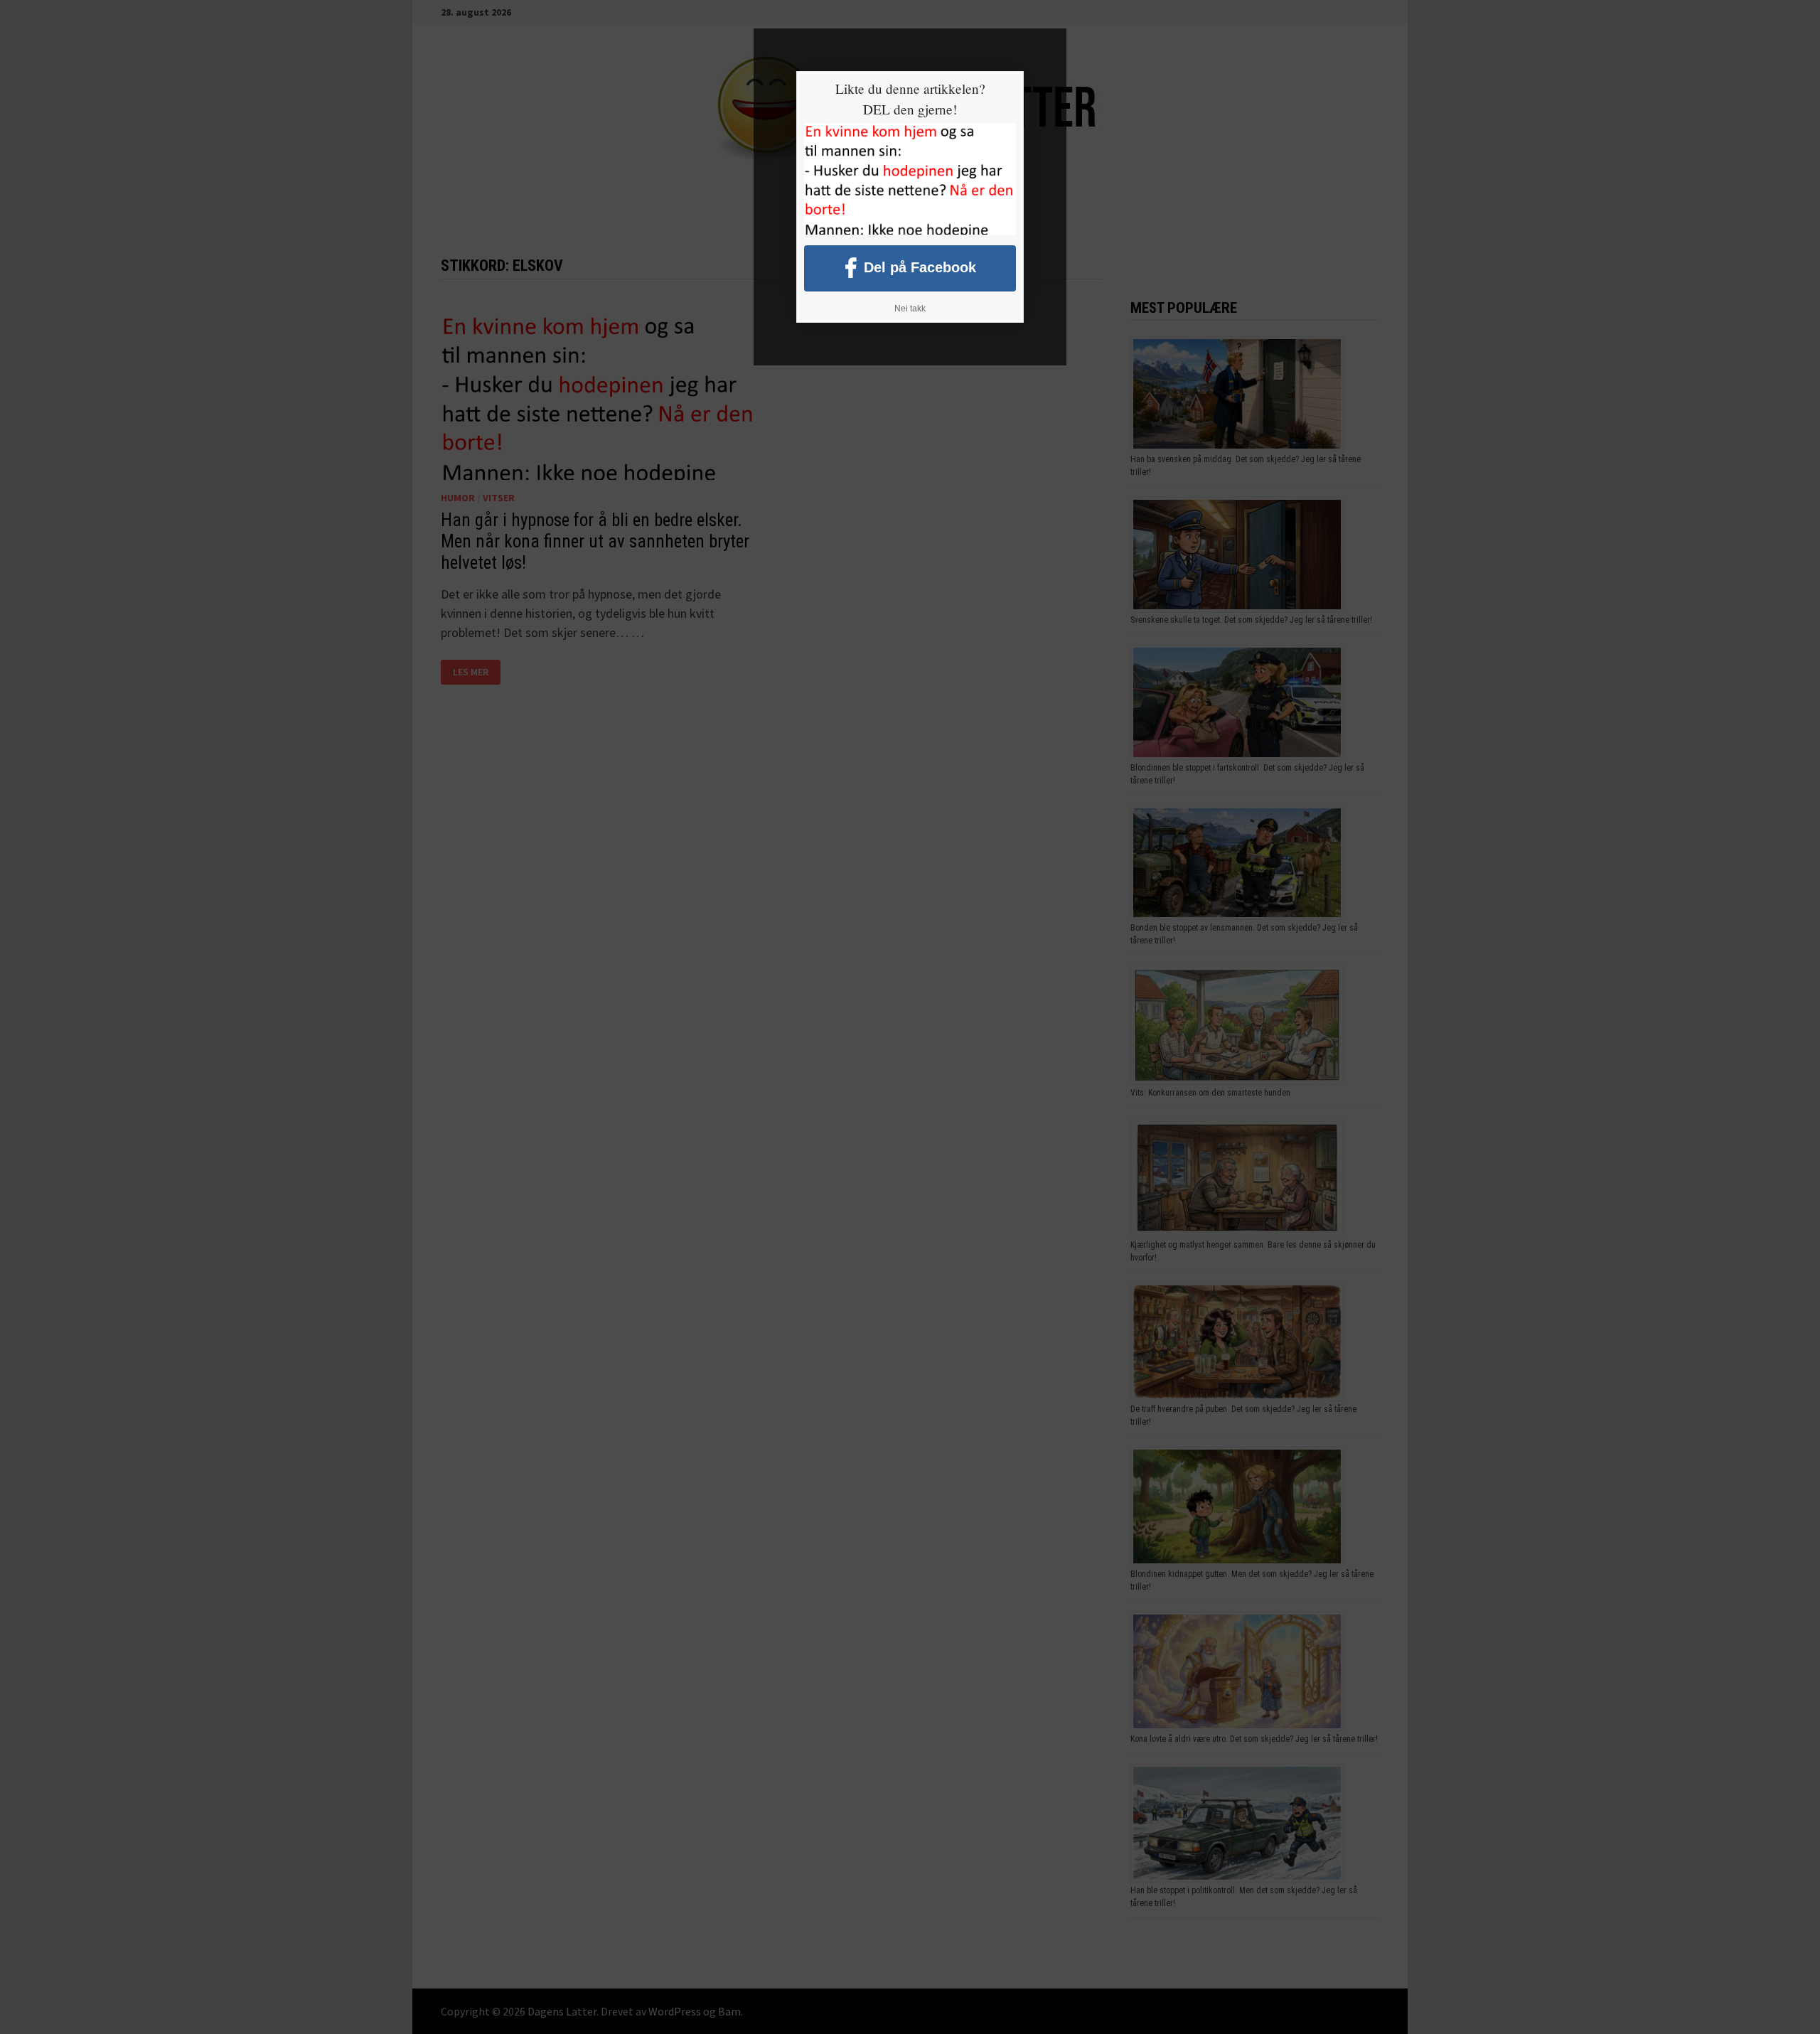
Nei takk (910, 309)
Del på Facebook (920, 267)
